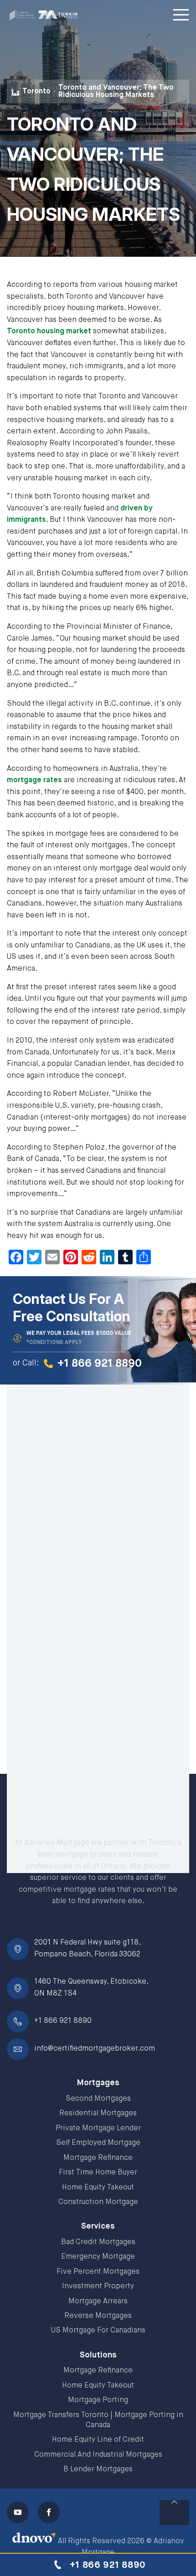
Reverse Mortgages (98, 2316)
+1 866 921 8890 (63, 2021)
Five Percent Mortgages (98, 2272)
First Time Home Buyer (98, 2173)
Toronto (36, 92)
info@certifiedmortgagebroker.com (95, 2049)
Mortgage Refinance (98, 2158)
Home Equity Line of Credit (98, 2440)
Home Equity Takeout (98, 2188)
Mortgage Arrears (98, 2301)
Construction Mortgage (98, 2202)
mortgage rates (34, 780)
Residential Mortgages (98, 2113)
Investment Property (98, 2286)
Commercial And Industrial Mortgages (98, 2455)
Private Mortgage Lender (98, 2128)
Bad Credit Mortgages (98, 2242)
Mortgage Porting (98, 2400)
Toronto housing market (49, 331)
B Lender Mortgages (98, 2469)
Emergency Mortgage (98, 2257)
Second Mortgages (98, 2099)
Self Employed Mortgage (98, 2143)
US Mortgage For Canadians (98, 2331)
